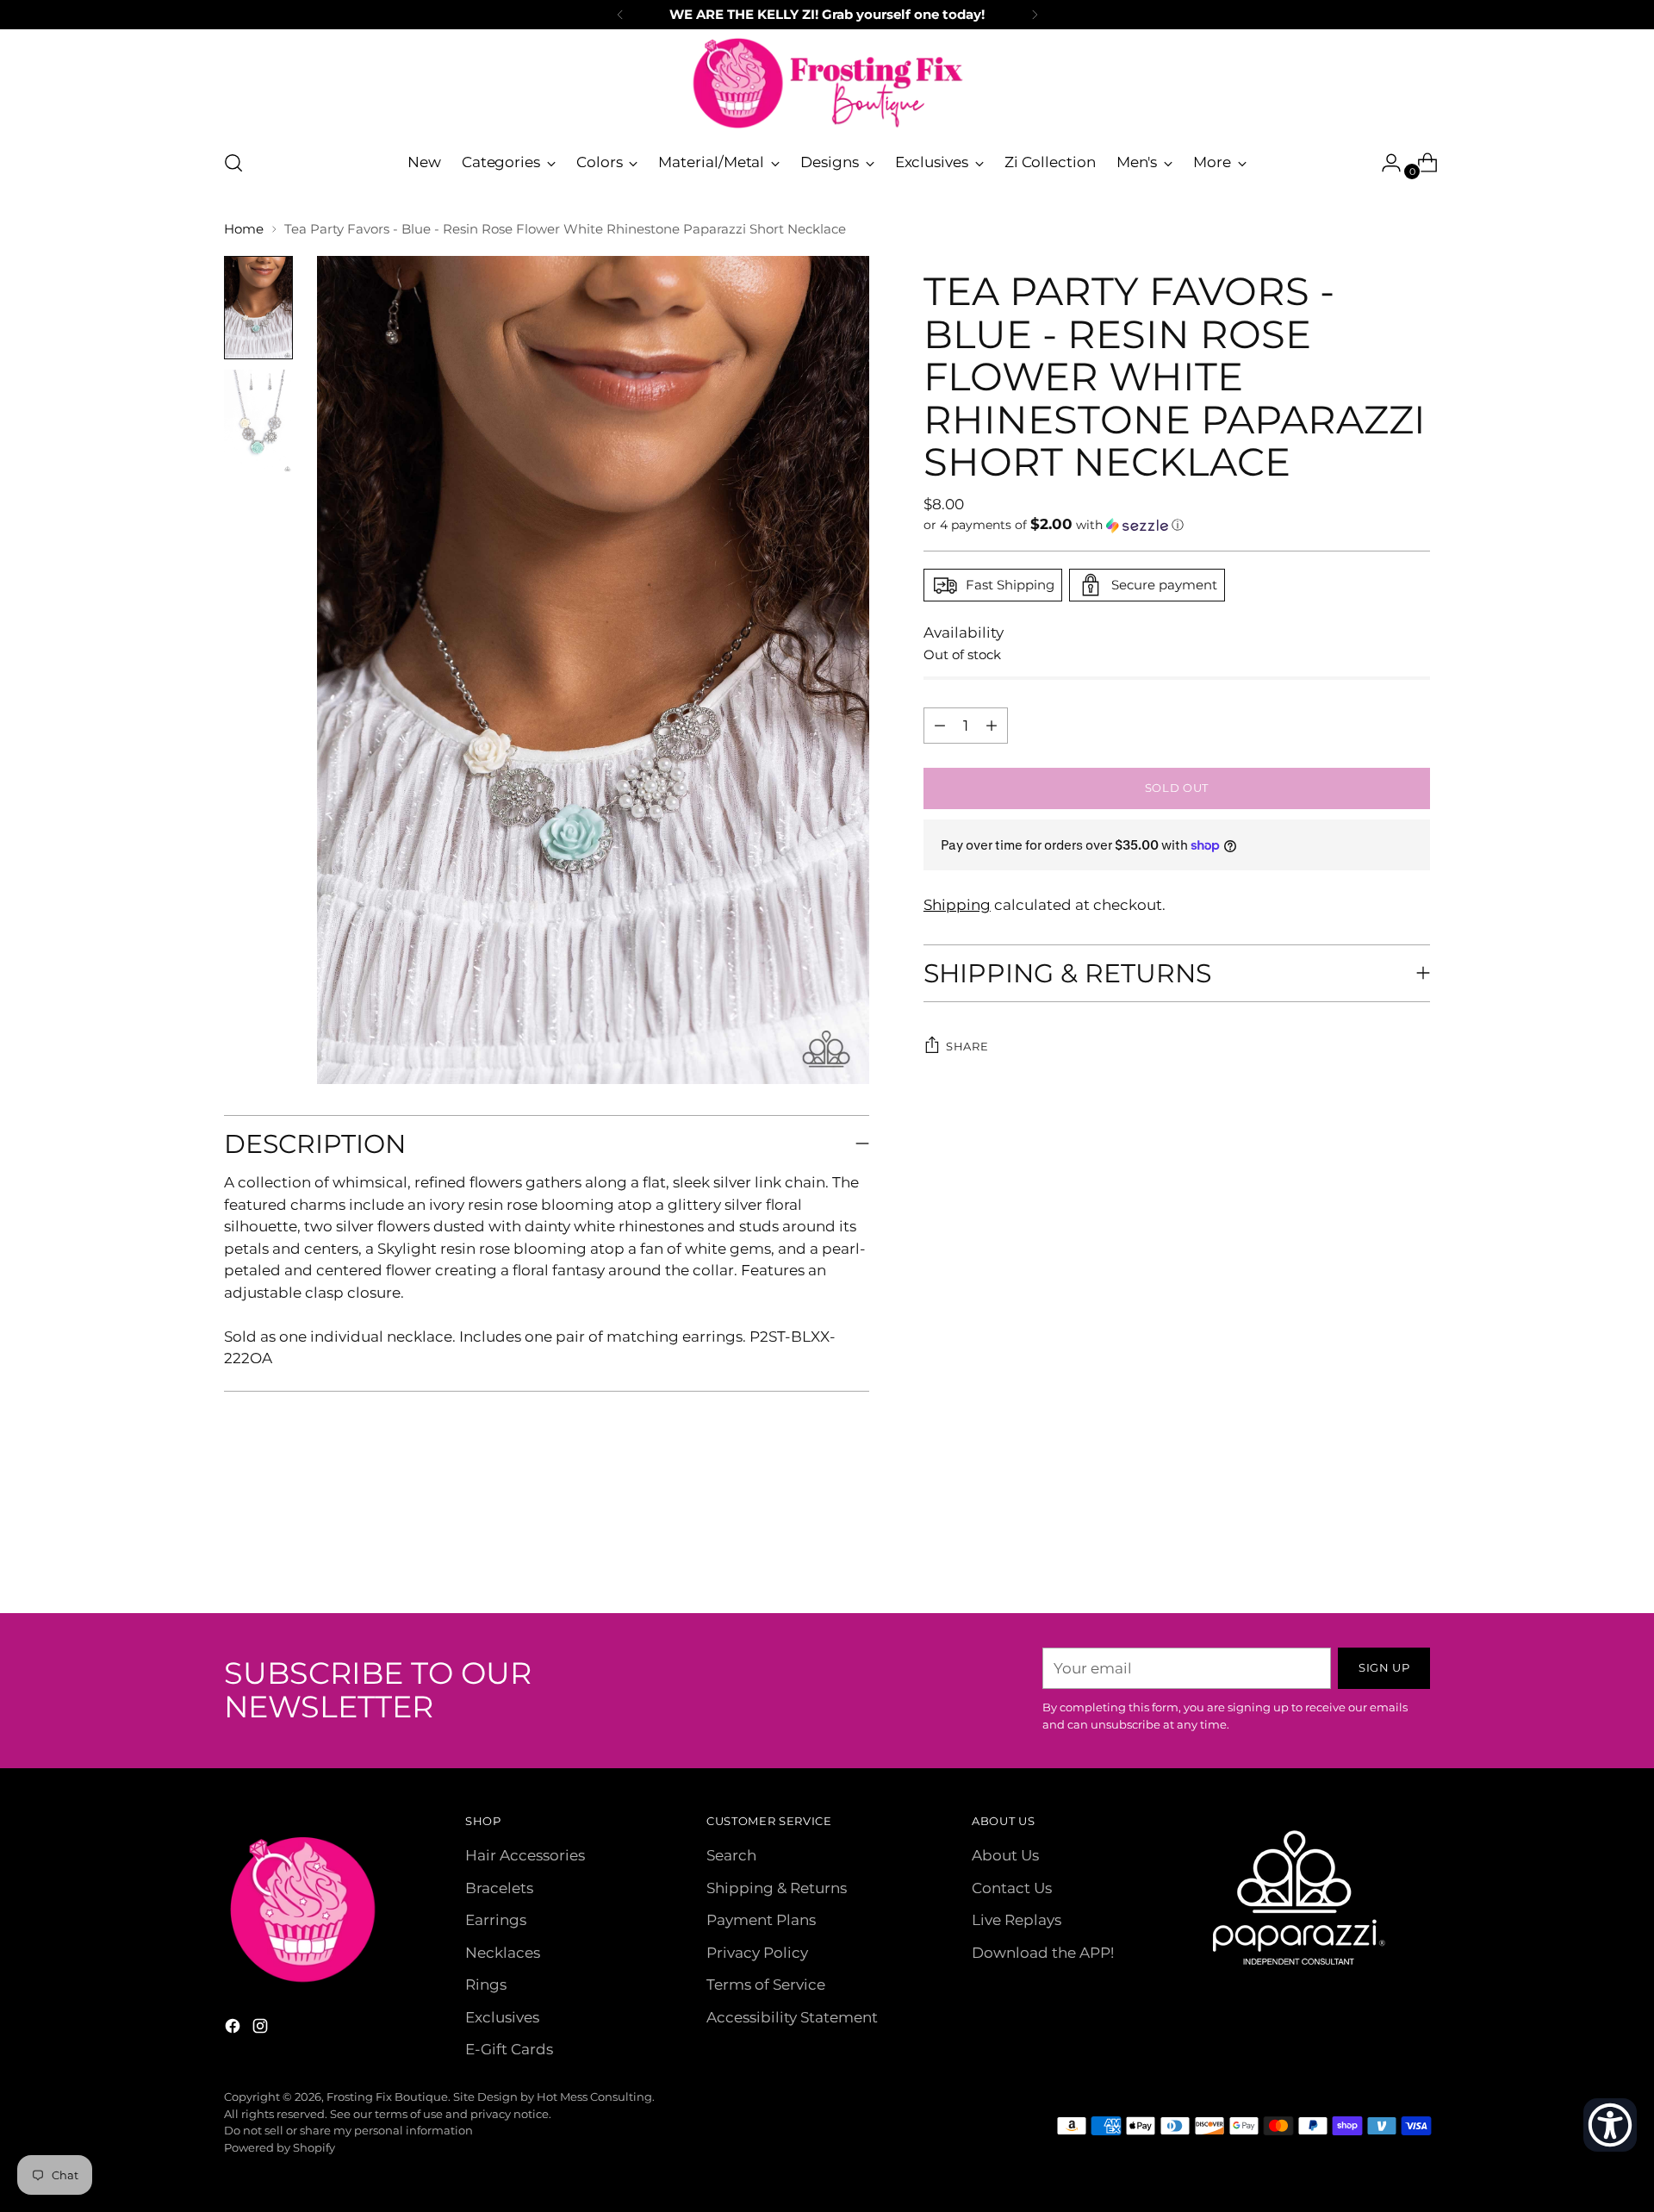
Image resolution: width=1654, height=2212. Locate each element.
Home (244, 229)
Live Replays (1017, 1920)
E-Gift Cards (509, 2049)
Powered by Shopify (280, 2147)
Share (967, 1046)
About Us (1005, 1855)
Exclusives (502, 2017)
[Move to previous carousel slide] (1376, 1555)
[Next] (1035, 15)
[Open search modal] (233, 163)
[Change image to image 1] (258, 308)
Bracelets (499, 1888)
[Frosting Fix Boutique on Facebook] (234, 2029)
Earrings (496, 1920)
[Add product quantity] (940, 726)
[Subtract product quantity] (992, 726)
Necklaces (503, 1953)
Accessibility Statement (792, 2017)
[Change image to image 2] (258, 421)
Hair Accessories (525, 1855)
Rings (486, 1985)
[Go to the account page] (1384, 163)
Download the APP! (1043, 1953)
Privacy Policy (757, 1953)
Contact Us (1012, 1888)
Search (731, 1855)
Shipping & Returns (777, 1888)
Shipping (957, 905)
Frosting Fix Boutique (387, 2097)
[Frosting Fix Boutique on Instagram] (262, 2029)
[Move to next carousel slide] (1415, 1554)
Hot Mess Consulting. (596, 2097)
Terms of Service (766, 1985)
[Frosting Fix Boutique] (827, 83)
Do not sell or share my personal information (348, 2130)
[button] (1177, 525)
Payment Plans (761, 1920)
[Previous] (620, 15)
